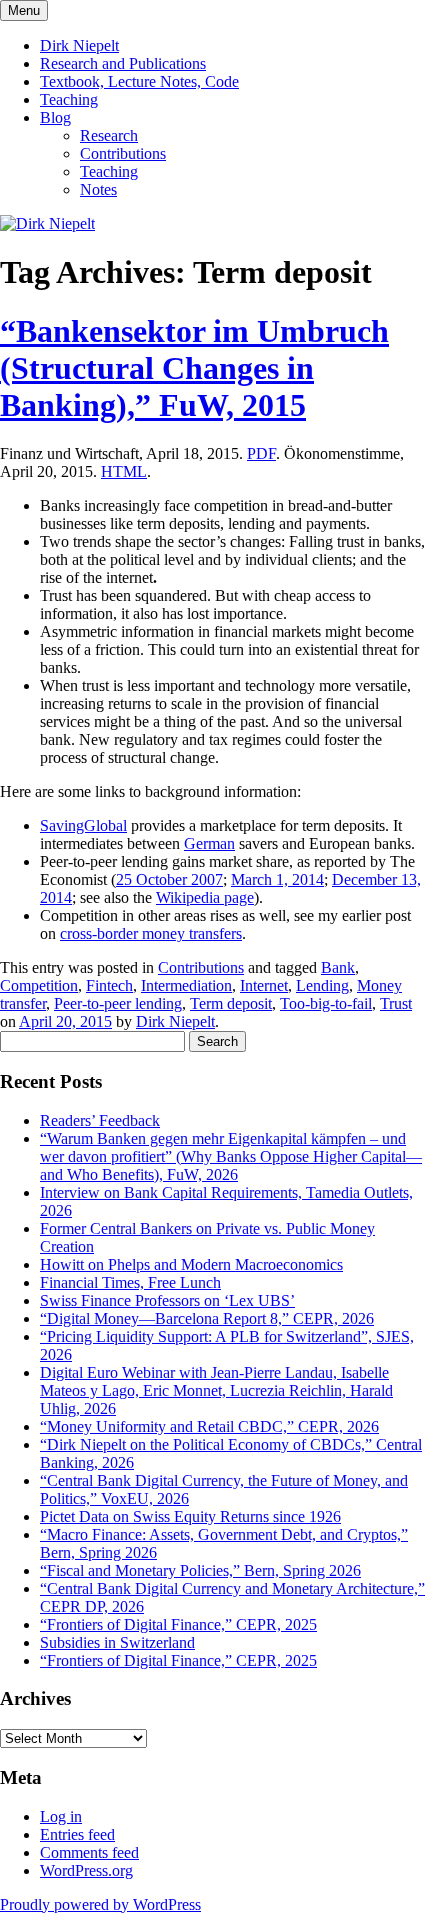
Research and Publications (123, 63)
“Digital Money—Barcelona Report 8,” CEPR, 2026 (207, 1318)
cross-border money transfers (151, 933)
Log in (61, 1816)
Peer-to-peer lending (118, 1003)
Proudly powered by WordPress (100, 1904)
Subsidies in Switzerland (117, 1642)
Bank (338, 967)
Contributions (123, 153)
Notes (98, 189)
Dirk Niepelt (79, 45)
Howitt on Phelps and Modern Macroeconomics (191, 1264)
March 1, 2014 (277, 879)
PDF (261, 453)
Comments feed (89, 1852)
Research (109, 135)
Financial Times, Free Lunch (130, 1282)
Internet (264, 985)
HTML (124, 471)
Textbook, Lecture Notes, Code (139, 81)
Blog (55, 117)
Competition (39, 985)
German (209, 843)
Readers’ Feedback (100, 1120)
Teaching (69, 99)
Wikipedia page (205, 897)
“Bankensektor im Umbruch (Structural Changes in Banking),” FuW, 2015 (194, 368)
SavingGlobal (83, 825)
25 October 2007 (169, 879)
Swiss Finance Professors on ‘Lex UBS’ (167, 1300)
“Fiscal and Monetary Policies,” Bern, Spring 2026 (200, 1570)
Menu (24, 10)
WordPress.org (86, 1870)
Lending (322, 985)
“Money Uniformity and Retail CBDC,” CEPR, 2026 (209, 1426)
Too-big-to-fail (326, 1003)
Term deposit (231, 1003)
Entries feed (77, 1834)
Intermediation (186, 985)
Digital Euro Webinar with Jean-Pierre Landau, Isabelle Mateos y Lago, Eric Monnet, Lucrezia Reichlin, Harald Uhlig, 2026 (216, 1390)
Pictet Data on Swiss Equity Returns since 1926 (190, 1516)
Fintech (109, 985)
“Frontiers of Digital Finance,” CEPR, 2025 (178, 1624)
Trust (396, 1003)
